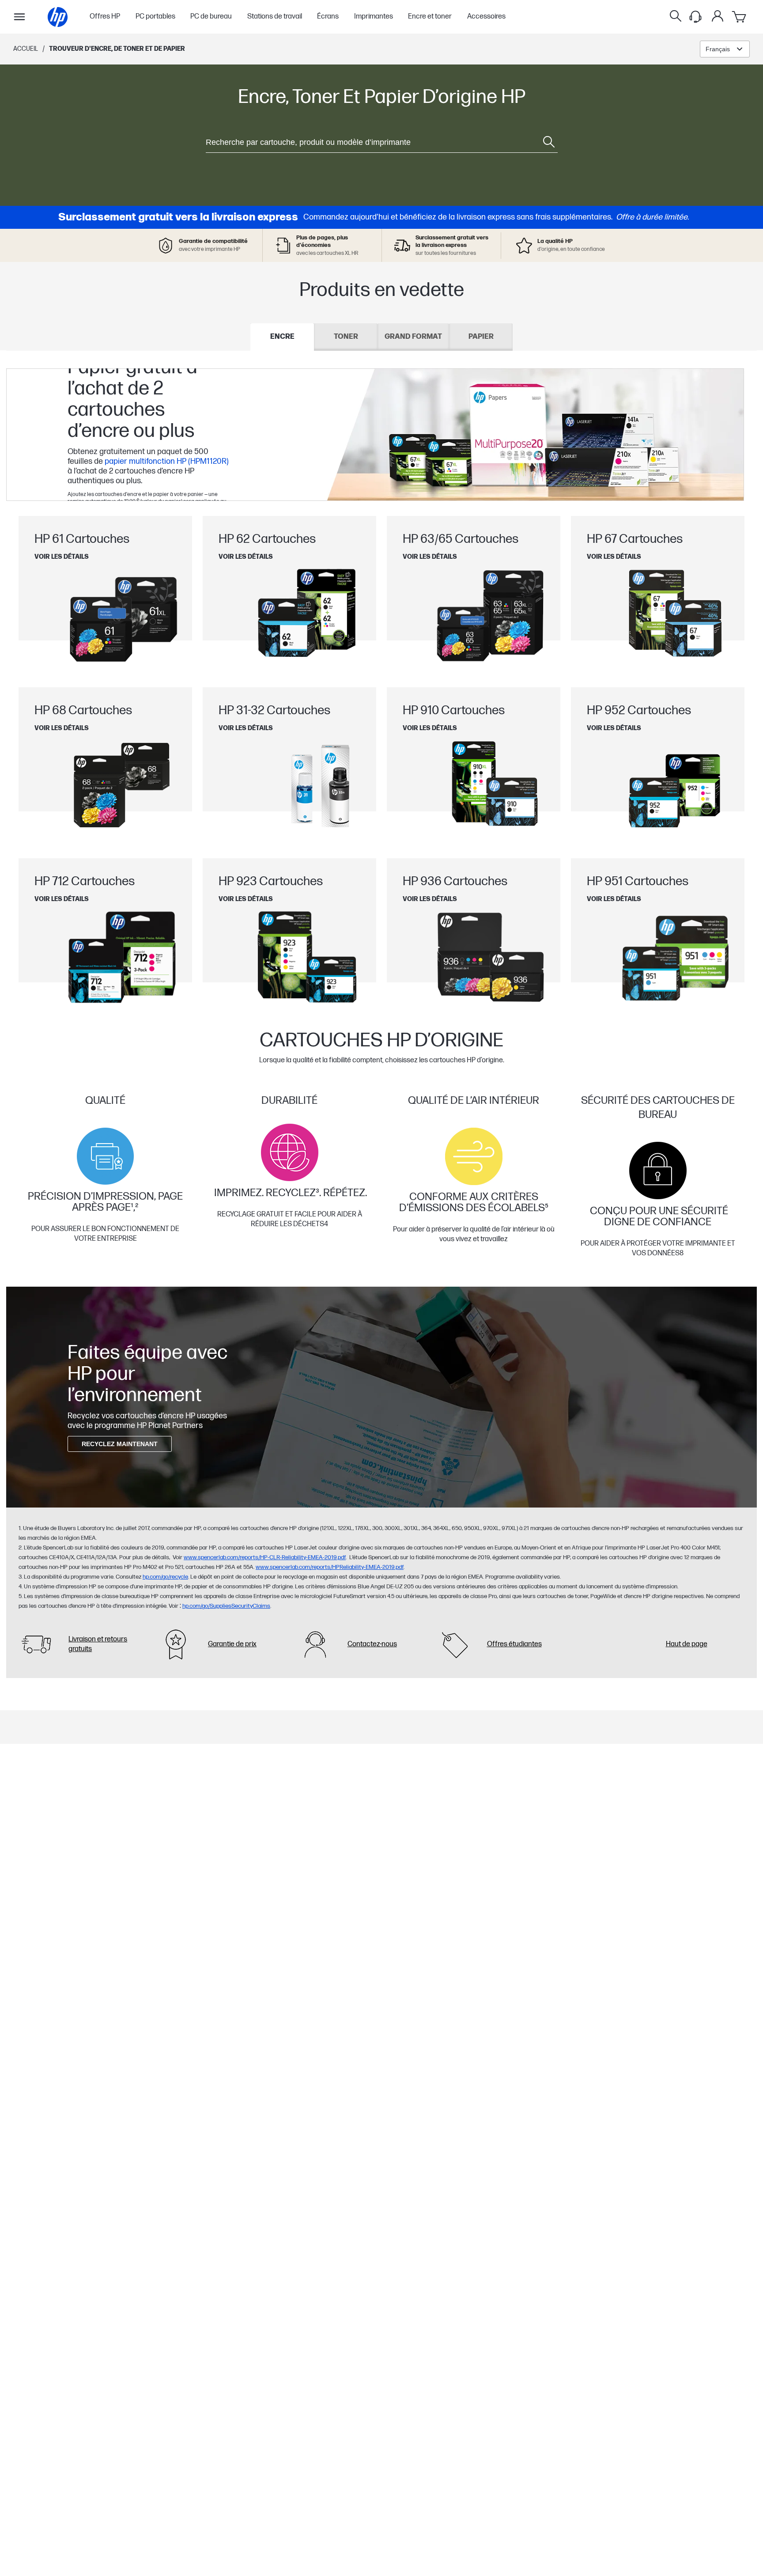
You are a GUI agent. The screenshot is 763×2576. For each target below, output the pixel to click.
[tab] (282, 337)
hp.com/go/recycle (165, 1577)
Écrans (328, 17)
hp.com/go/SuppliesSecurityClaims (226, 1606)
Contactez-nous (372, 1644)
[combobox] (725, 49)
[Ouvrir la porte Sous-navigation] (19, 17)
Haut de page (687, 1644)
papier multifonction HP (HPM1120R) (167, 461)
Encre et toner (430, 17)
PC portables (155, 17)
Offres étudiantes (514, 1644)
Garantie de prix (232, 1644)
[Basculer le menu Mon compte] (718, 16)
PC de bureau (211, 17)
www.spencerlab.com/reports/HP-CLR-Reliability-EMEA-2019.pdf (265, 1557)
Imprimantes (374, 17)
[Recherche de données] (676, 17)
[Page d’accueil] (58, 17)
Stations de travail (275, 17)
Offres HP (105, 17)
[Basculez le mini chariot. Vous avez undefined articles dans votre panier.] (740, 17)
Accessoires (486, 17)
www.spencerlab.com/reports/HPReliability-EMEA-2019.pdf (330, 1567)
